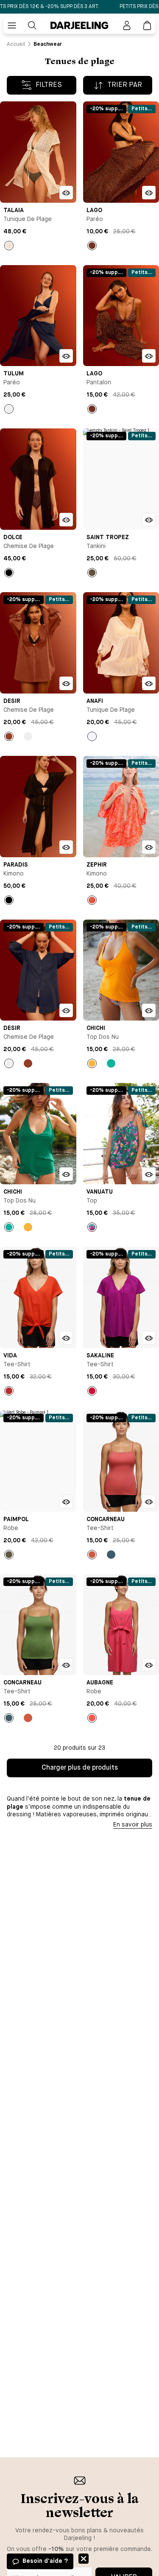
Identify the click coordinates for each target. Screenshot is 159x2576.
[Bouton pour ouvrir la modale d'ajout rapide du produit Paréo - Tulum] (66, 356)
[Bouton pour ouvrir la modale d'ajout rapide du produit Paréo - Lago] (149, 193)
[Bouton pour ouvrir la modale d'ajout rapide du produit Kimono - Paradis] (66, 847)
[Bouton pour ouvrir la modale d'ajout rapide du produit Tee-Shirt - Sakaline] (149, 1338)
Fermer (84, 2559)
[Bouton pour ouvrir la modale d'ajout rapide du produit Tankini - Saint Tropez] (149, 520)
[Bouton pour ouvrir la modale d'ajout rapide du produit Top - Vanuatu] (149, 1174)
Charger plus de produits (80, 1768)
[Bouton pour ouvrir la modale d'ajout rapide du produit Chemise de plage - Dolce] (66, 520)
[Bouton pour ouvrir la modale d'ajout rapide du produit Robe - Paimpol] (66, 1502)
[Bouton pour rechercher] (32, 25)
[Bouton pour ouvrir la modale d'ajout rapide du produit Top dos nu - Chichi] (149, 1010)
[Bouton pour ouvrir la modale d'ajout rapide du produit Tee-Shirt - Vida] (66, 1338)
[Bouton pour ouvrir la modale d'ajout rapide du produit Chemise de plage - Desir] (66, 683)
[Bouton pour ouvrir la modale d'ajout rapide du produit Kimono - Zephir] (149, 847)
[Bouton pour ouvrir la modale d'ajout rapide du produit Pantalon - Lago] (149, 356)
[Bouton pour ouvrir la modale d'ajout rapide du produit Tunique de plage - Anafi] (149, 683)
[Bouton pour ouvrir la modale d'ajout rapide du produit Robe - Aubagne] (149, 1665)
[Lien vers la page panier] (147, 25)
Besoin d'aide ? (45, 2561)
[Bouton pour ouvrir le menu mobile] (12, 25)
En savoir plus (133, 1825)
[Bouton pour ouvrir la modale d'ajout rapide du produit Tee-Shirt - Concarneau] (149, 1502)
